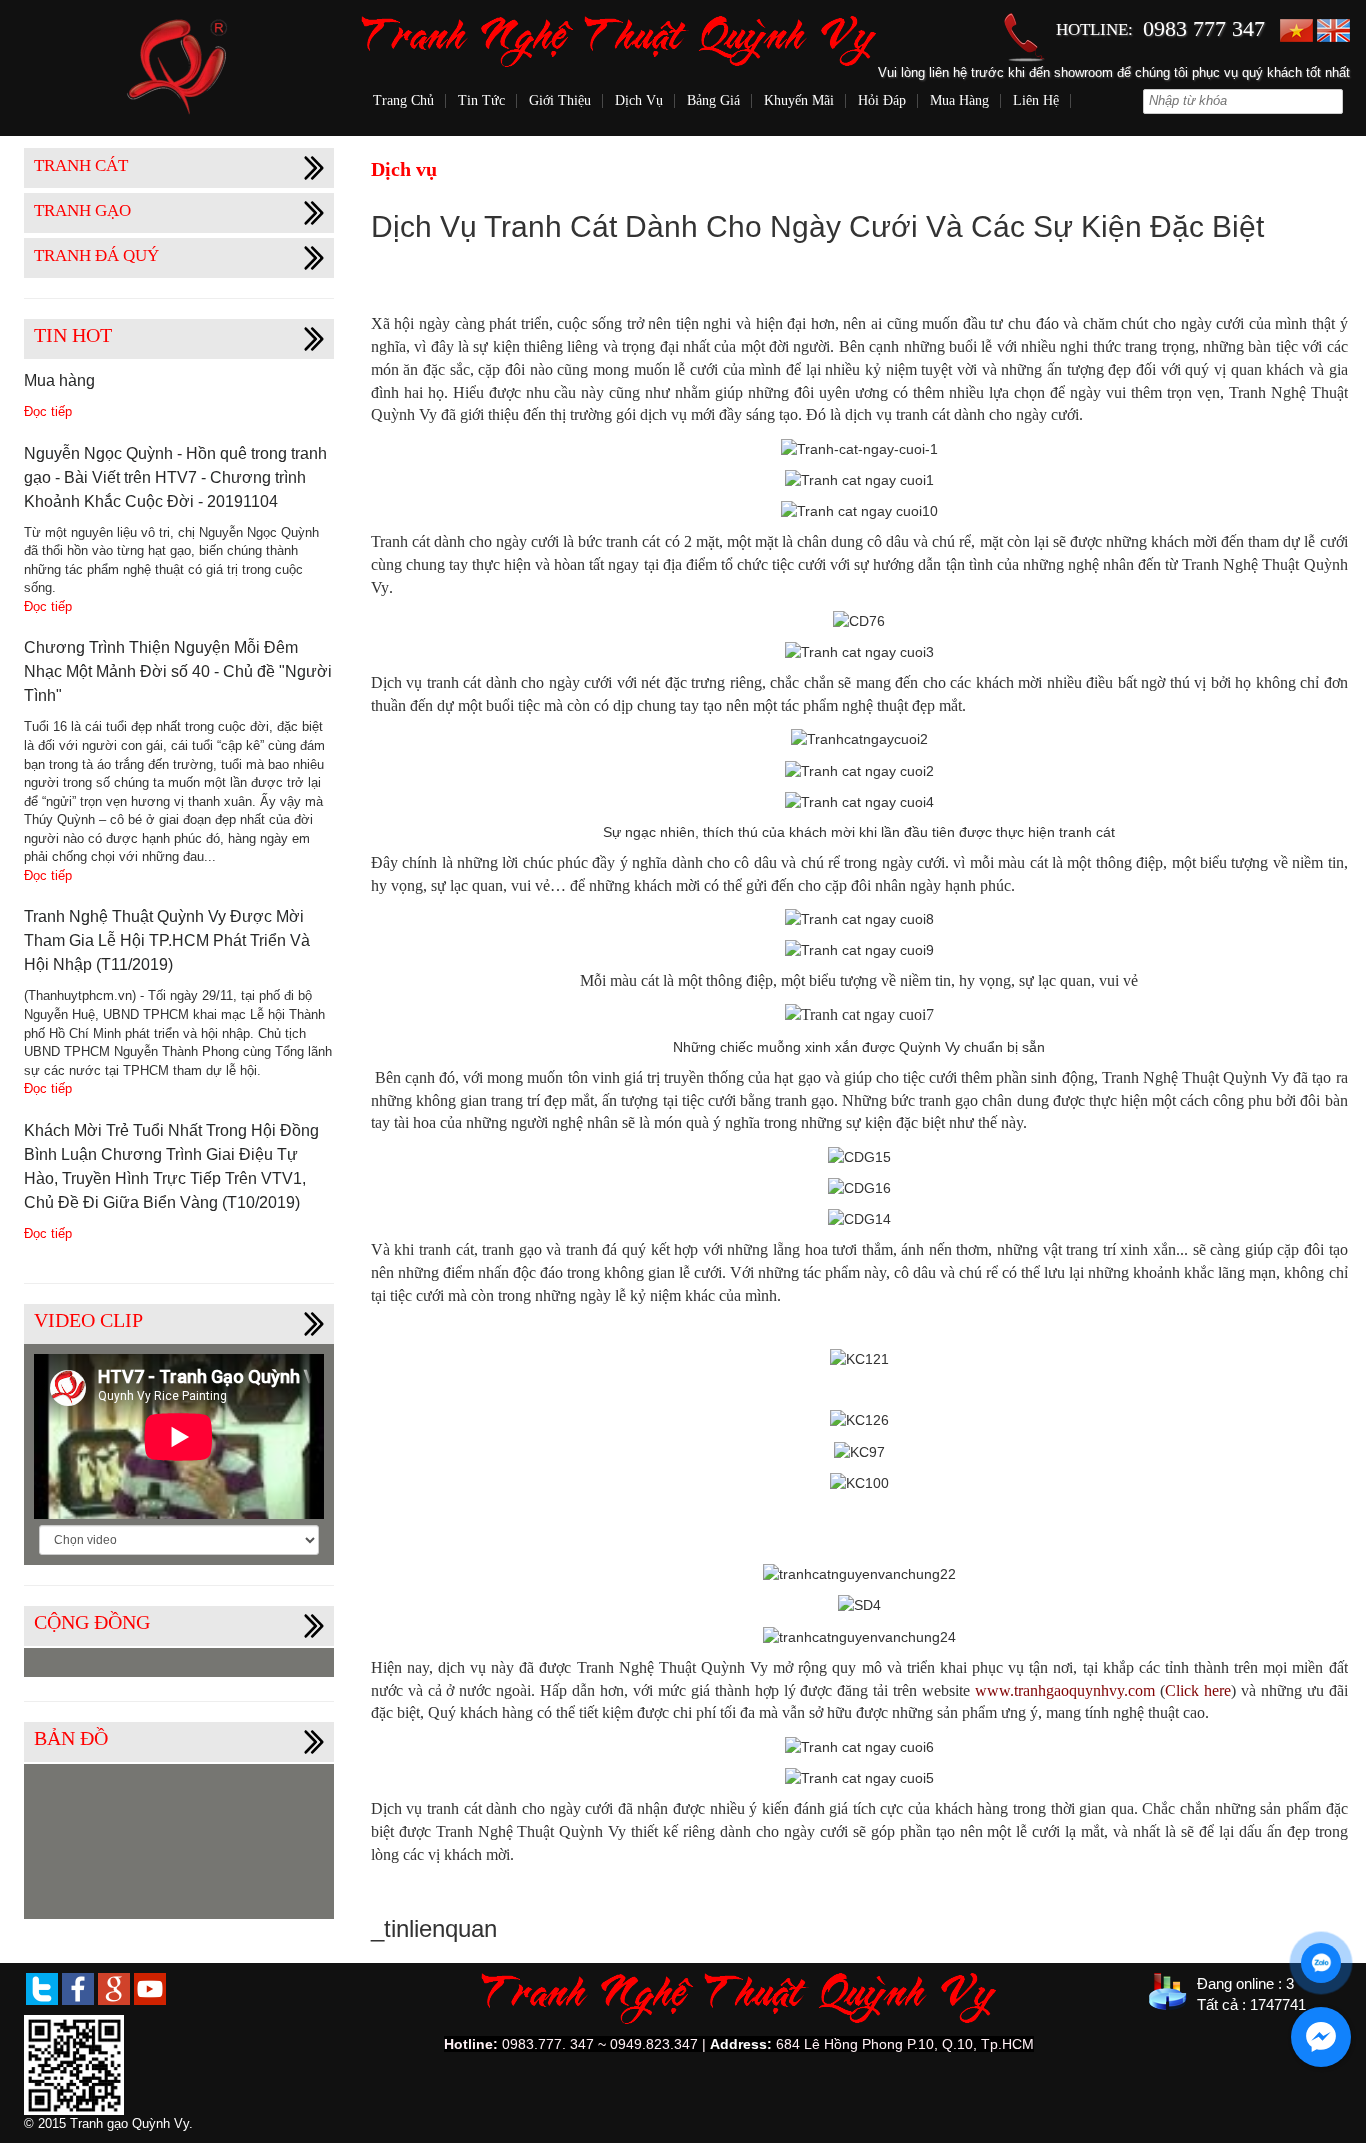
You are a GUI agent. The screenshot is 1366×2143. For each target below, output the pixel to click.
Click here (1198, 1690)
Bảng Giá (713, 100)
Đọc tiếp (48, 411)
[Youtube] (150, 1987)
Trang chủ (403, 100)
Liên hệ (1036, 100)
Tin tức (481, 100)
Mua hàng (959, 100)
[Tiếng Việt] (1296, 29)
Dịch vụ (639, 100)
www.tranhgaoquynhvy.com (1065, 1690)
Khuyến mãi (799, 100)
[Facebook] (78, 1987)
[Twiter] (42, 1987)
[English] (1333, 29)
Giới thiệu (560, 100)
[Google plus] (114, 1987)
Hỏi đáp (882, 100)
